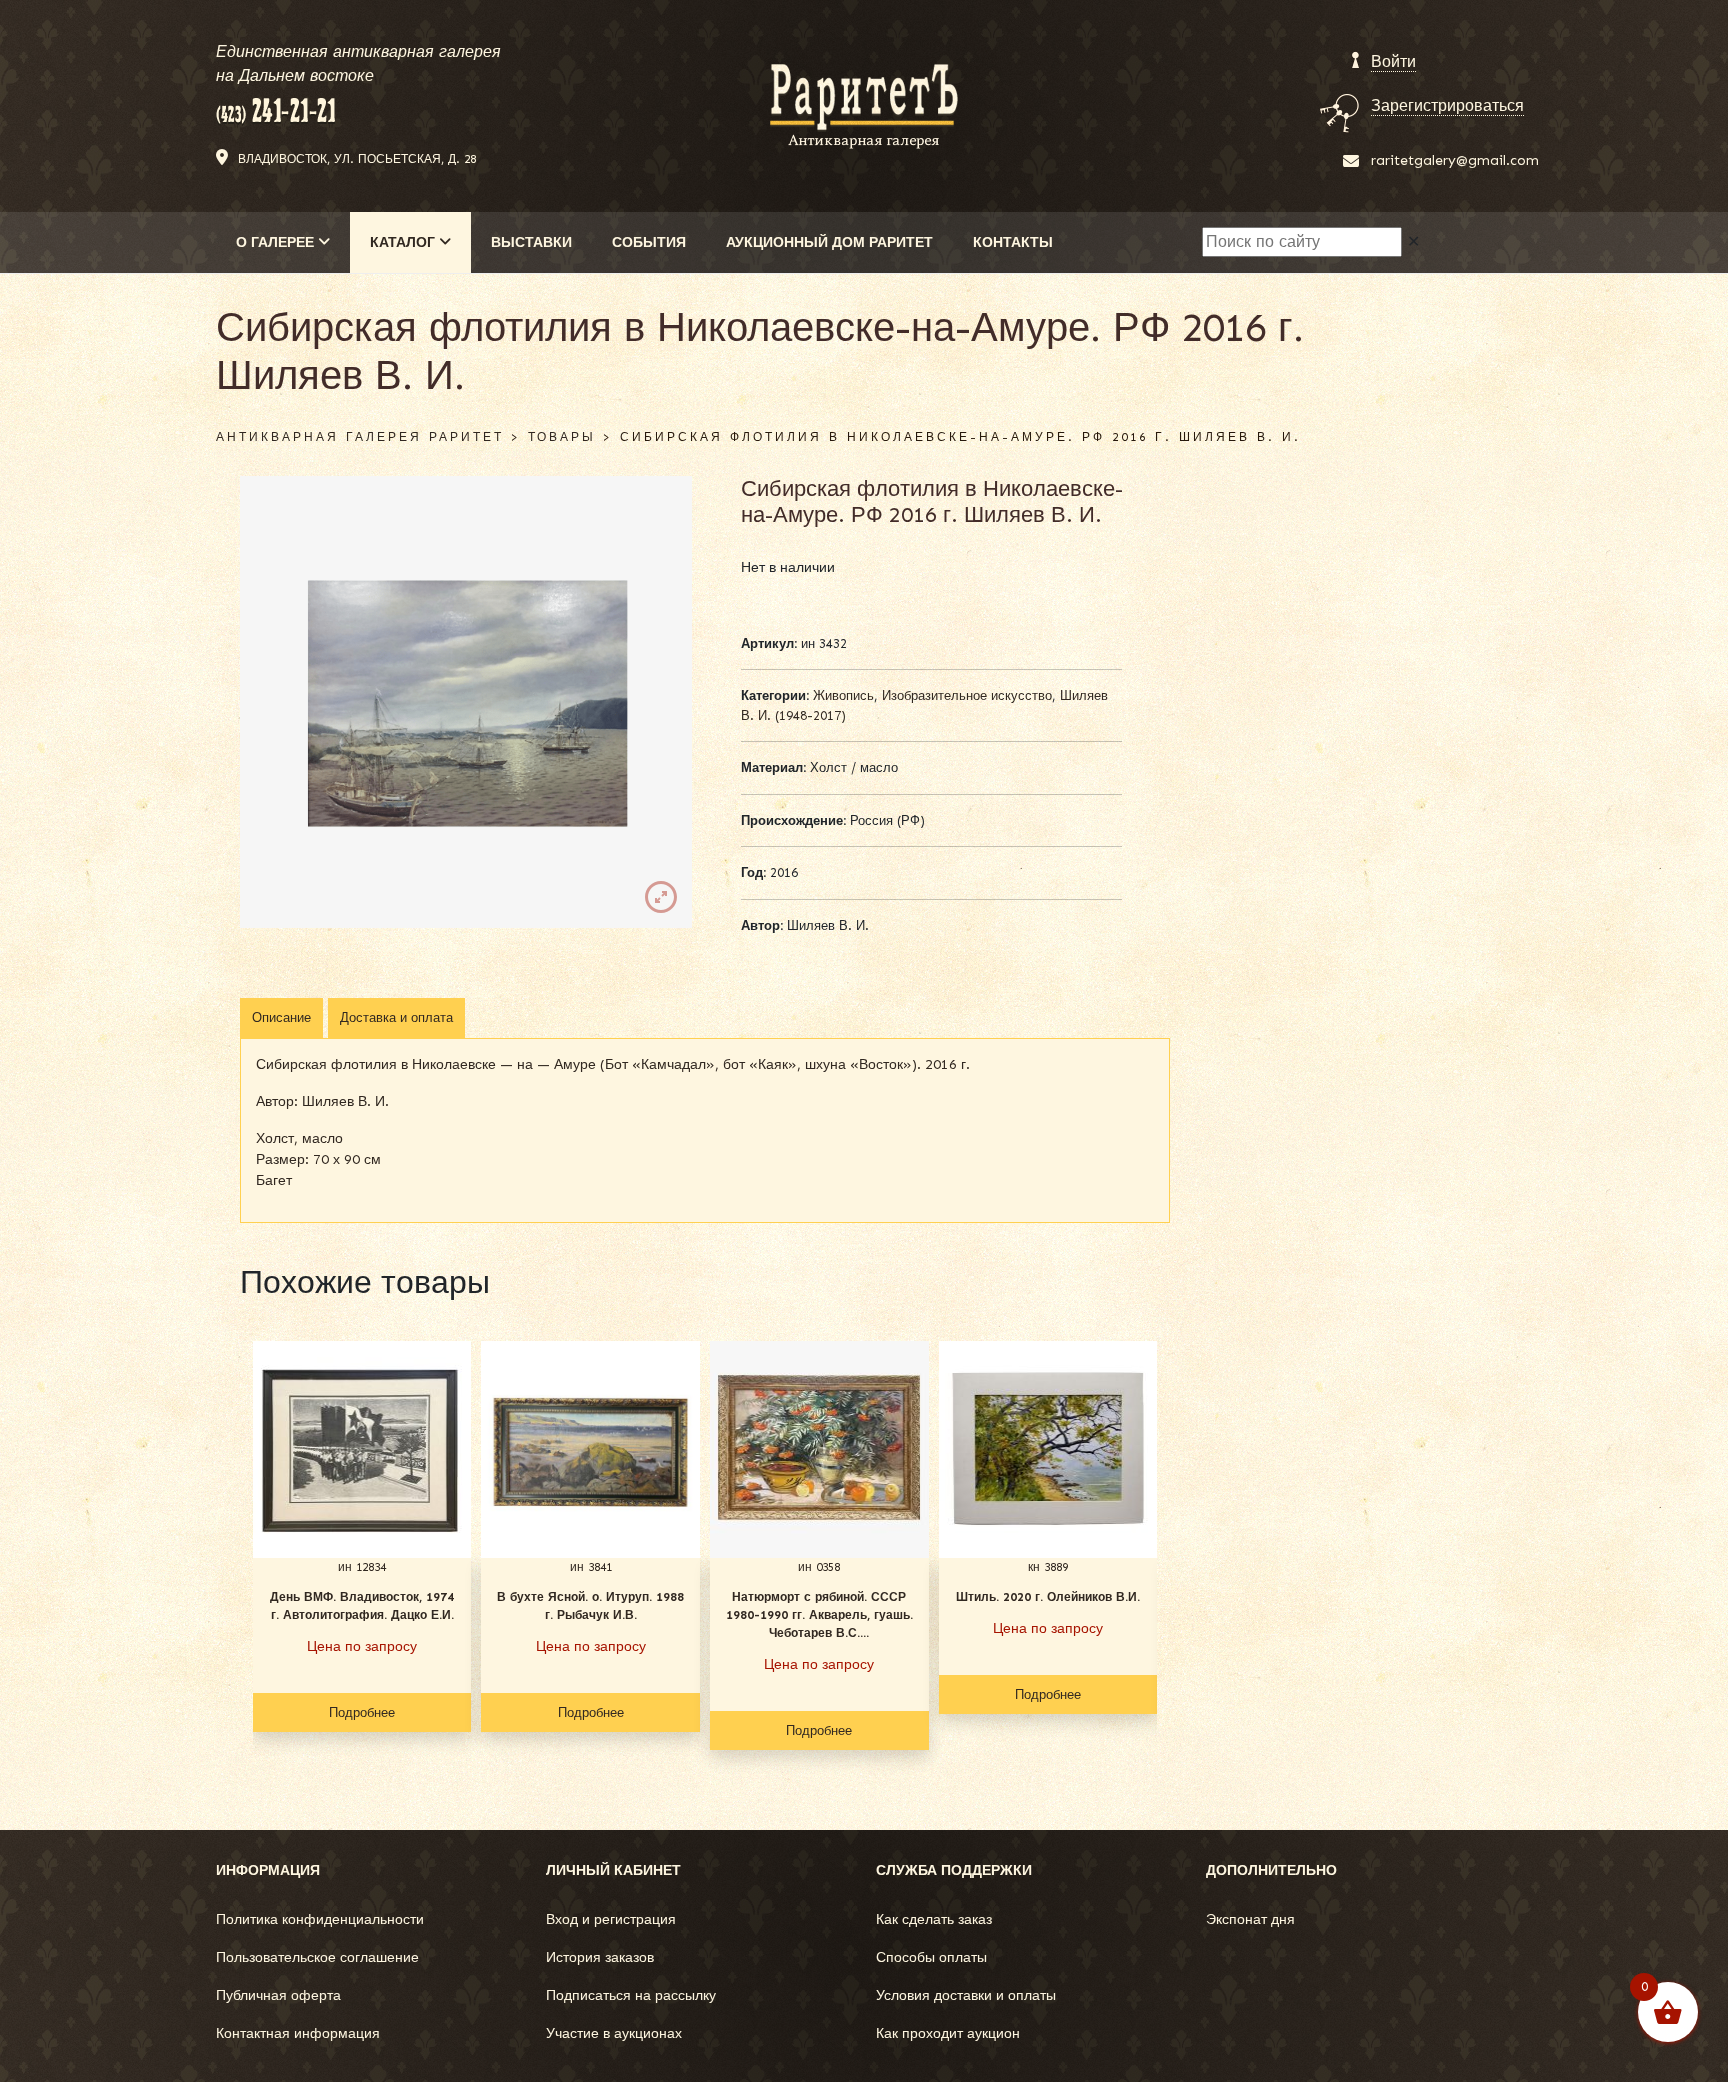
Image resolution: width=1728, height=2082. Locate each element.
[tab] (281, 1018)
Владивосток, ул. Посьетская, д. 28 (357, 159)
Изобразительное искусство (967, 695)
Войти (1393, 61)
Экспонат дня (1250, 1919)
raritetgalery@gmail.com (1455, 160)
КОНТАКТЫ (1013, 242)
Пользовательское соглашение (317, 1957)
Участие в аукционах (614, 2033)
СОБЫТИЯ (649, 242)
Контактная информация (298, 2033)
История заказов (600, 1957)
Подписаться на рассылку (631, 1995)
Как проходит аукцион (948, 2033)
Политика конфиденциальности (320, 1919)
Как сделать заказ (934, 1919)
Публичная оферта (278, 1995)
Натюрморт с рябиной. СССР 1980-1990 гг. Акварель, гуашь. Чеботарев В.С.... (819, 1615)
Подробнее (362, 1712)
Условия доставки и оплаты (966, 1995)
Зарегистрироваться (1447, 105)
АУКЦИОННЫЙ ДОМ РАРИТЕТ (829, 242)
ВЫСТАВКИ (531, 242)
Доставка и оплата (396, 1017)
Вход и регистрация (611, 1919)
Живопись (843, 695)
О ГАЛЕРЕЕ (277, 242)
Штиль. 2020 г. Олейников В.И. (1048, 1597)
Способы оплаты (931, 1957)
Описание (281, 1017)
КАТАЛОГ (404, 242)
